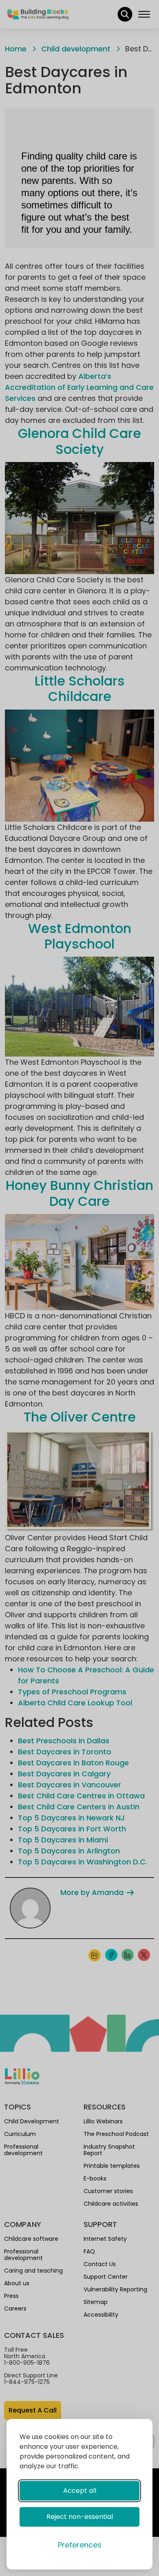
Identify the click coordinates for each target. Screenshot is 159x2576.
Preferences (80, 2545)
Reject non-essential (80, 2517)
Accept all (80, 2491)
